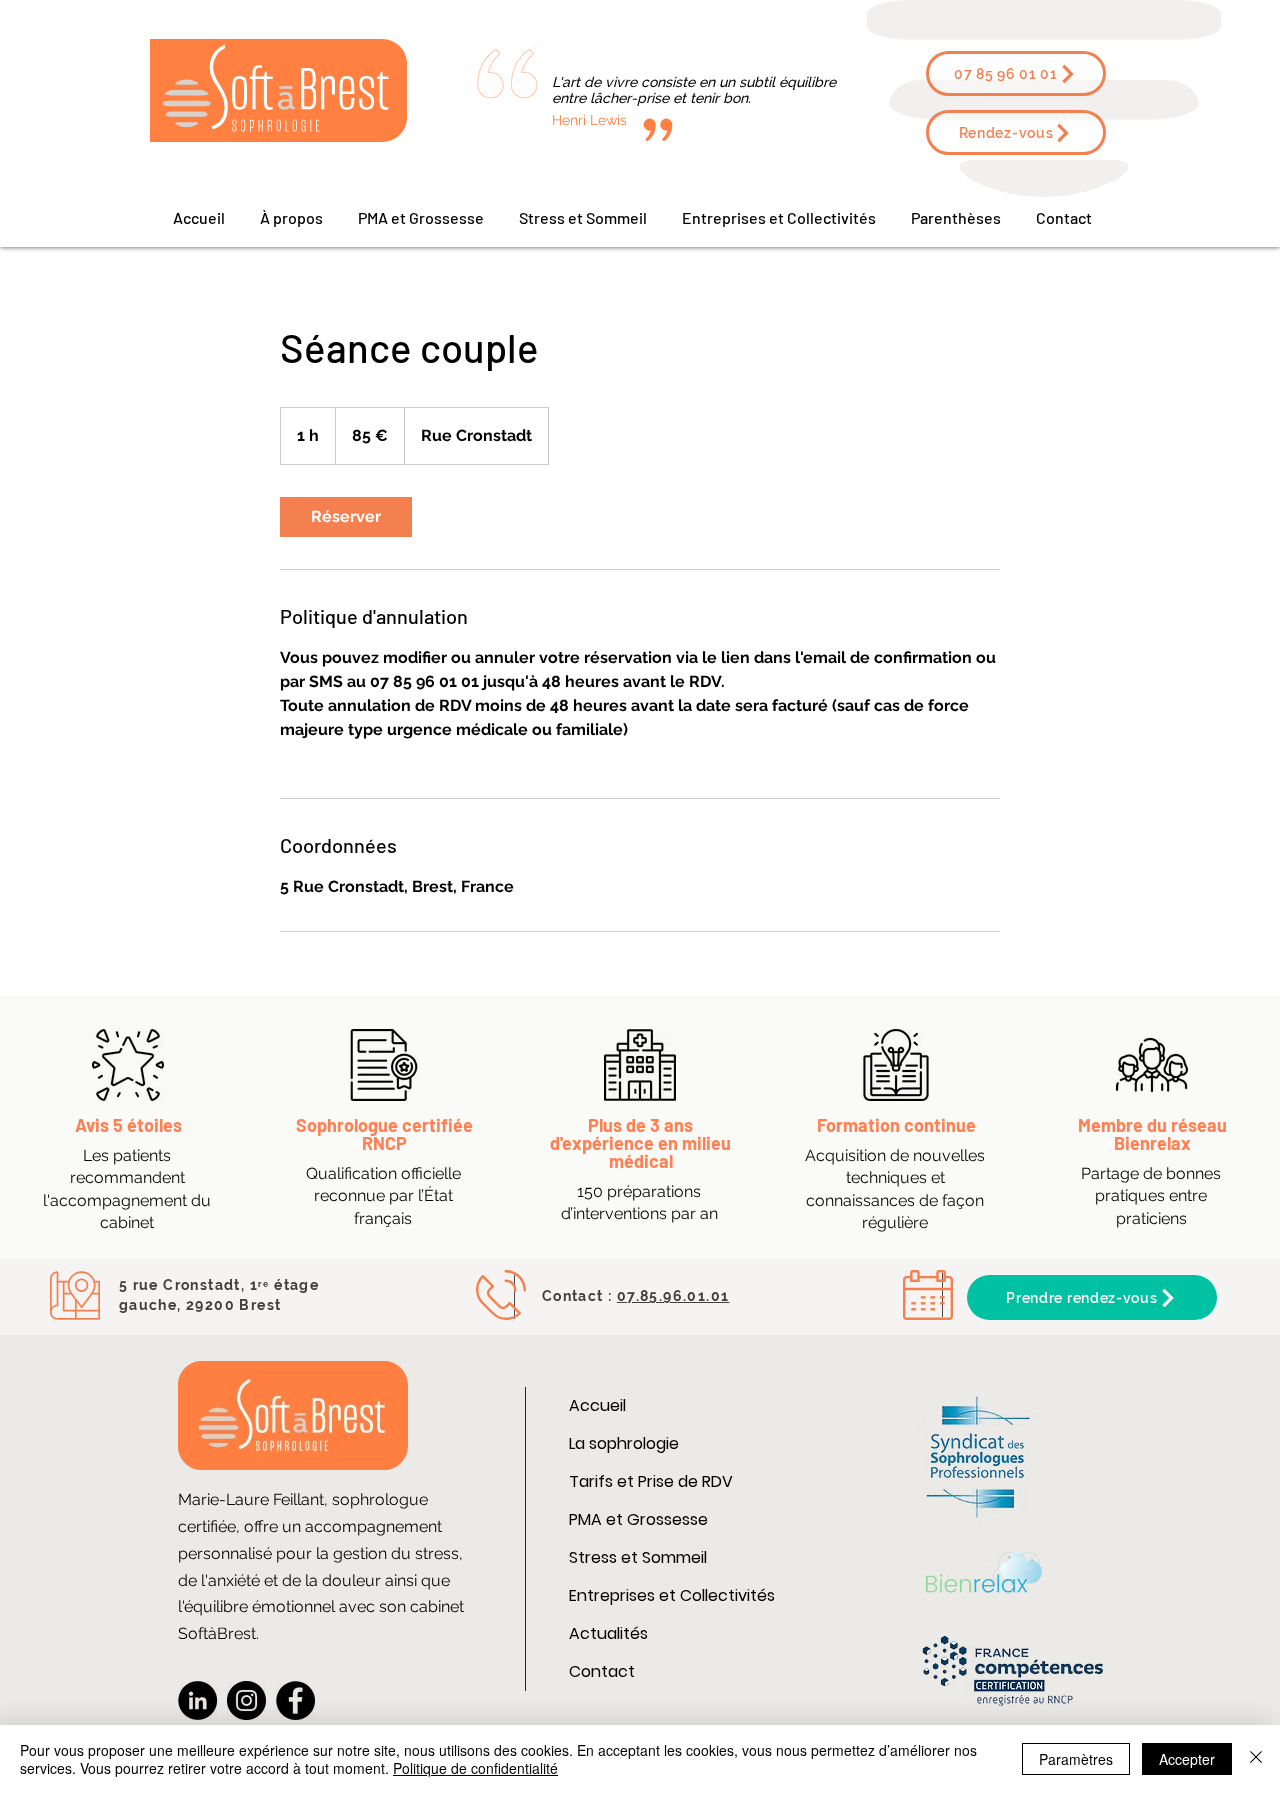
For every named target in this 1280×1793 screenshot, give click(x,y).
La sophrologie (624, 1443)
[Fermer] (1256, 1759)
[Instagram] (246, 1700)
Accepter (1187, 1759)
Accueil (597, 1405)
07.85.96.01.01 (673, 1296)
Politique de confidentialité (475, 1768)
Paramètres (1076, 1759)
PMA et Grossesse (638, 1519)
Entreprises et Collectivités (672, 1595)
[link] (346, 517)
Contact (602, 1671)
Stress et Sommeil (638, 1557)
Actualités (608, 1633)
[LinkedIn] (197, 1700)
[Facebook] (295, 1700)
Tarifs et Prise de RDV (651, 1481)
